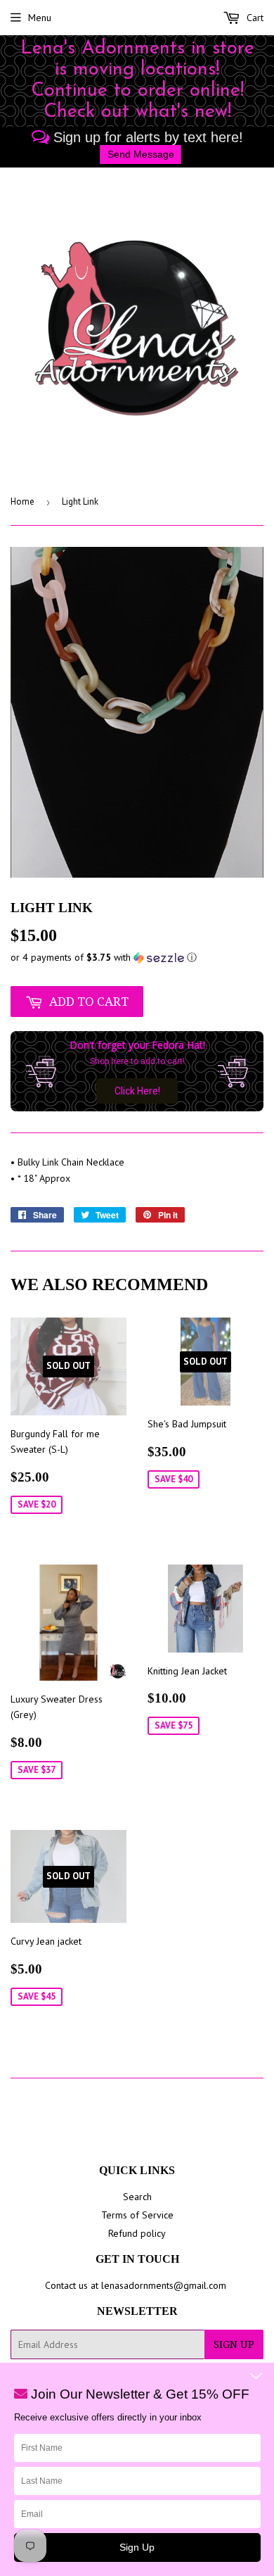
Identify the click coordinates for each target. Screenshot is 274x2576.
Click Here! (137, 1091)
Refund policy (137, 2233)
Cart (254, 18)
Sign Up (234, 2344)
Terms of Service (137, 2215)
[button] (137, 958)
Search (137, 2197)
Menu (40, 18)
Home (22, 501)
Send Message (141, 154)
